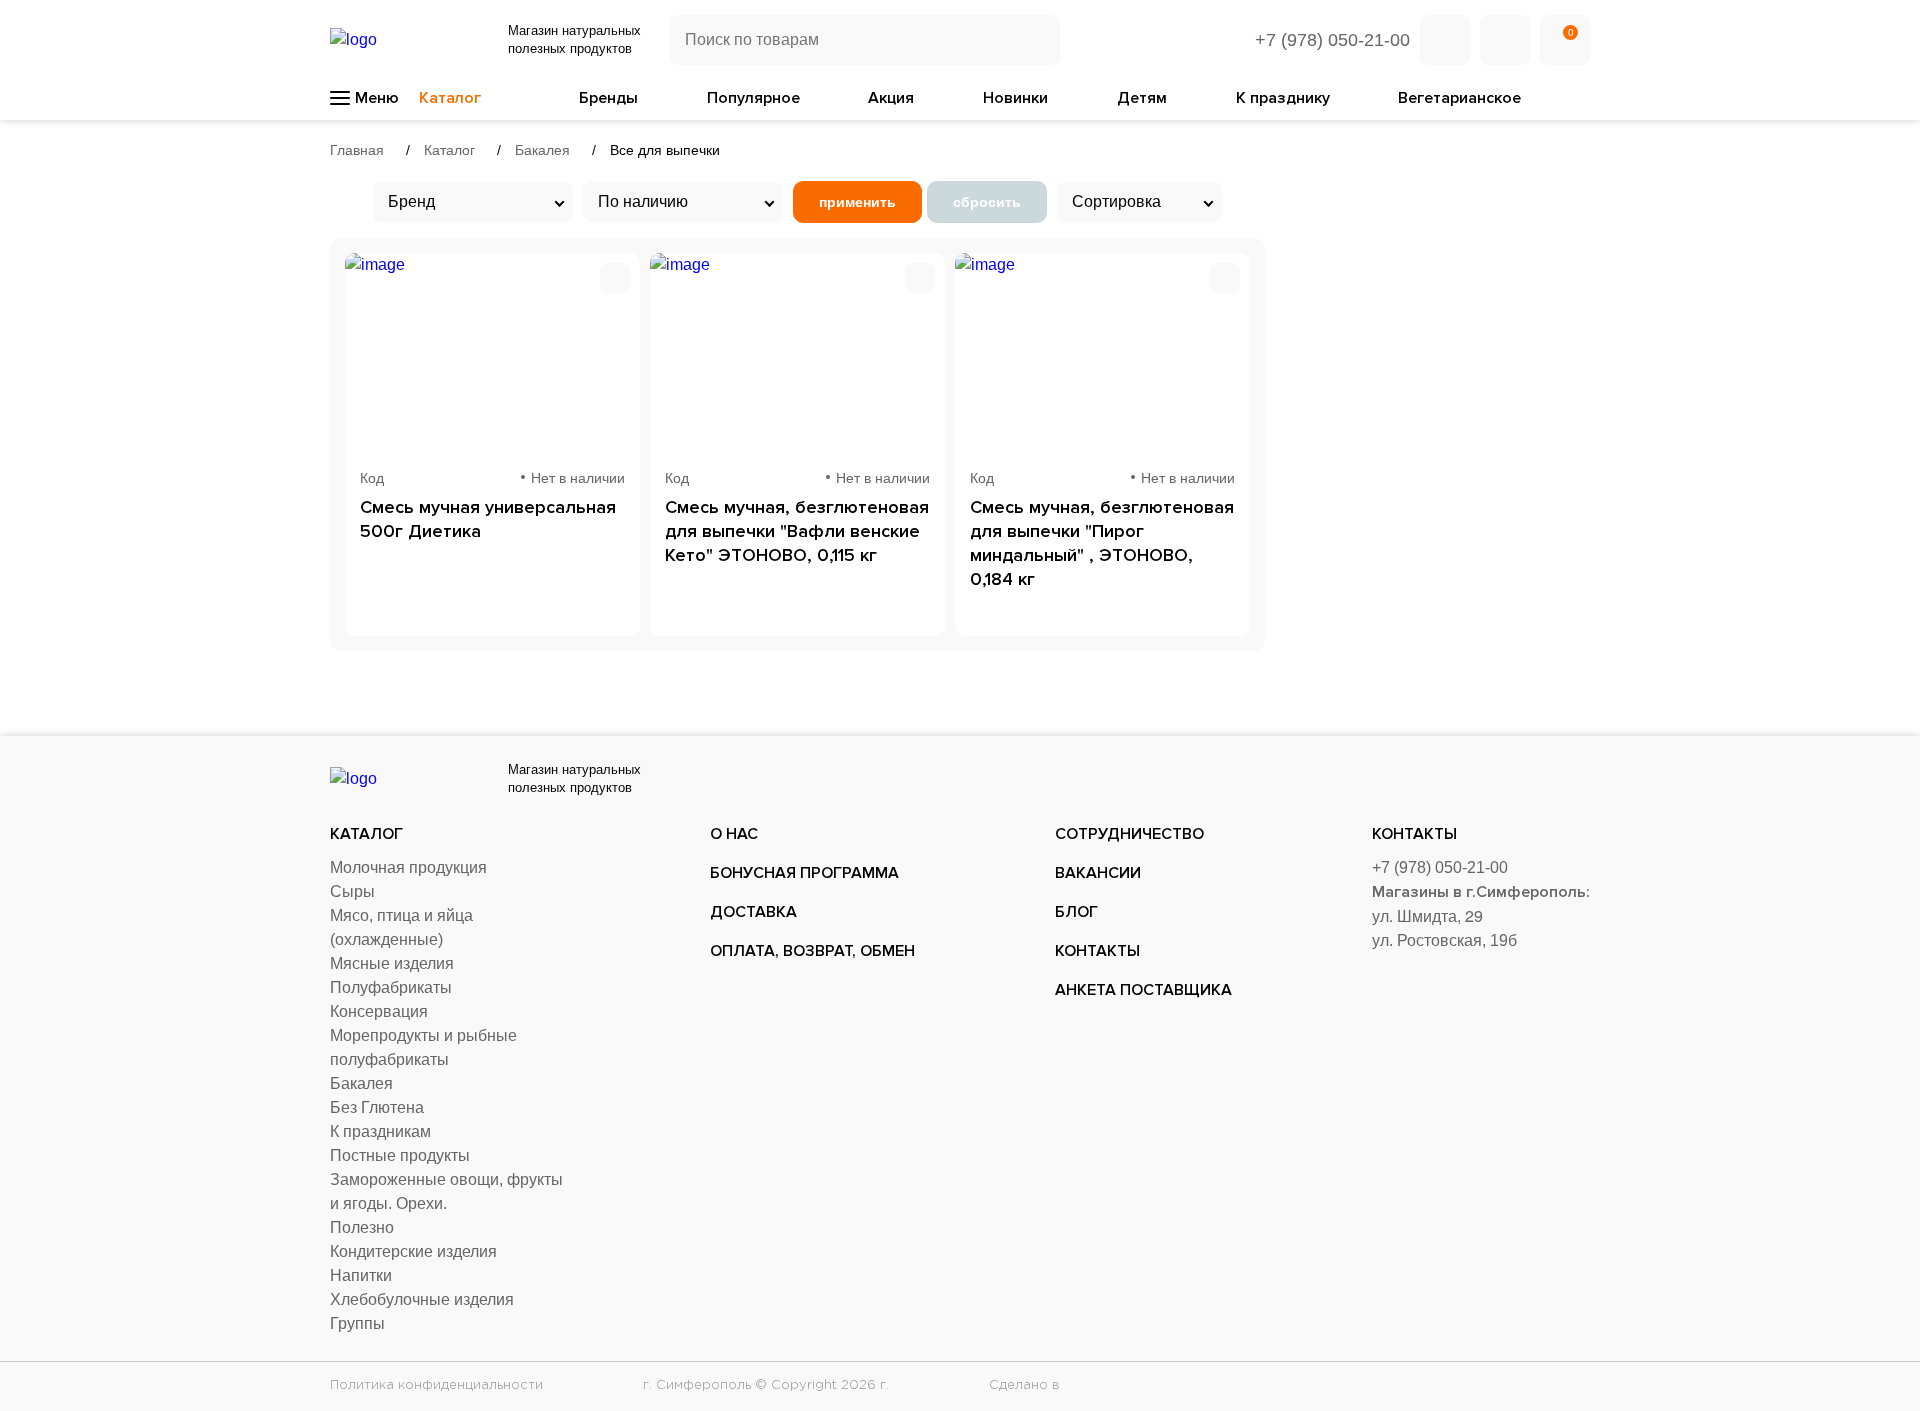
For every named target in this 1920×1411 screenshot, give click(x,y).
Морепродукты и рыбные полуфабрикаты (423, 1047)
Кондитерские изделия (413, 1251)
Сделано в (1026, 1385)
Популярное (753, 98)
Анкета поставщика (1143, 990)
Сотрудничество (1129, 834)
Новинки (1015, 98)
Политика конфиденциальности (436, 1385)
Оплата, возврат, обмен (812, 951)
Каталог (366, 834)
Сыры (352, 891)
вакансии (1098, 873)
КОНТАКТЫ (1414, 834)
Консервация (379, 1011)
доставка (753, 912)
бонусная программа (804, 873)
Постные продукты (400, 1155)
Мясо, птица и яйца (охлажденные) (401, 927)
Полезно (362, 1227)
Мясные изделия (392, 963)
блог (1076, 912)
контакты (1097, 951)
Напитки (361, 1275)
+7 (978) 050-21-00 (1332, 40)
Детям (1142, 98)
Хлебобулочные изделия (422, 1299)
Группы (357, 1323)
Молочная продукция (408, 867)
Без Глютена (377, 1107)
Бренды (608, 98)
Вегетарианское (1459, 98)
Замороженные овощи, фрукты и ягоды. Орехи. (446, 1191)
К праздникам (380, 1131)
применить (857, 202)
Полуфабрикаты (391, 987)
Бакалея (361, 1083)
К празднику (1283, 98)
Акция (891, 98)
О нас (734, 834)
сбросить (987, 202)
